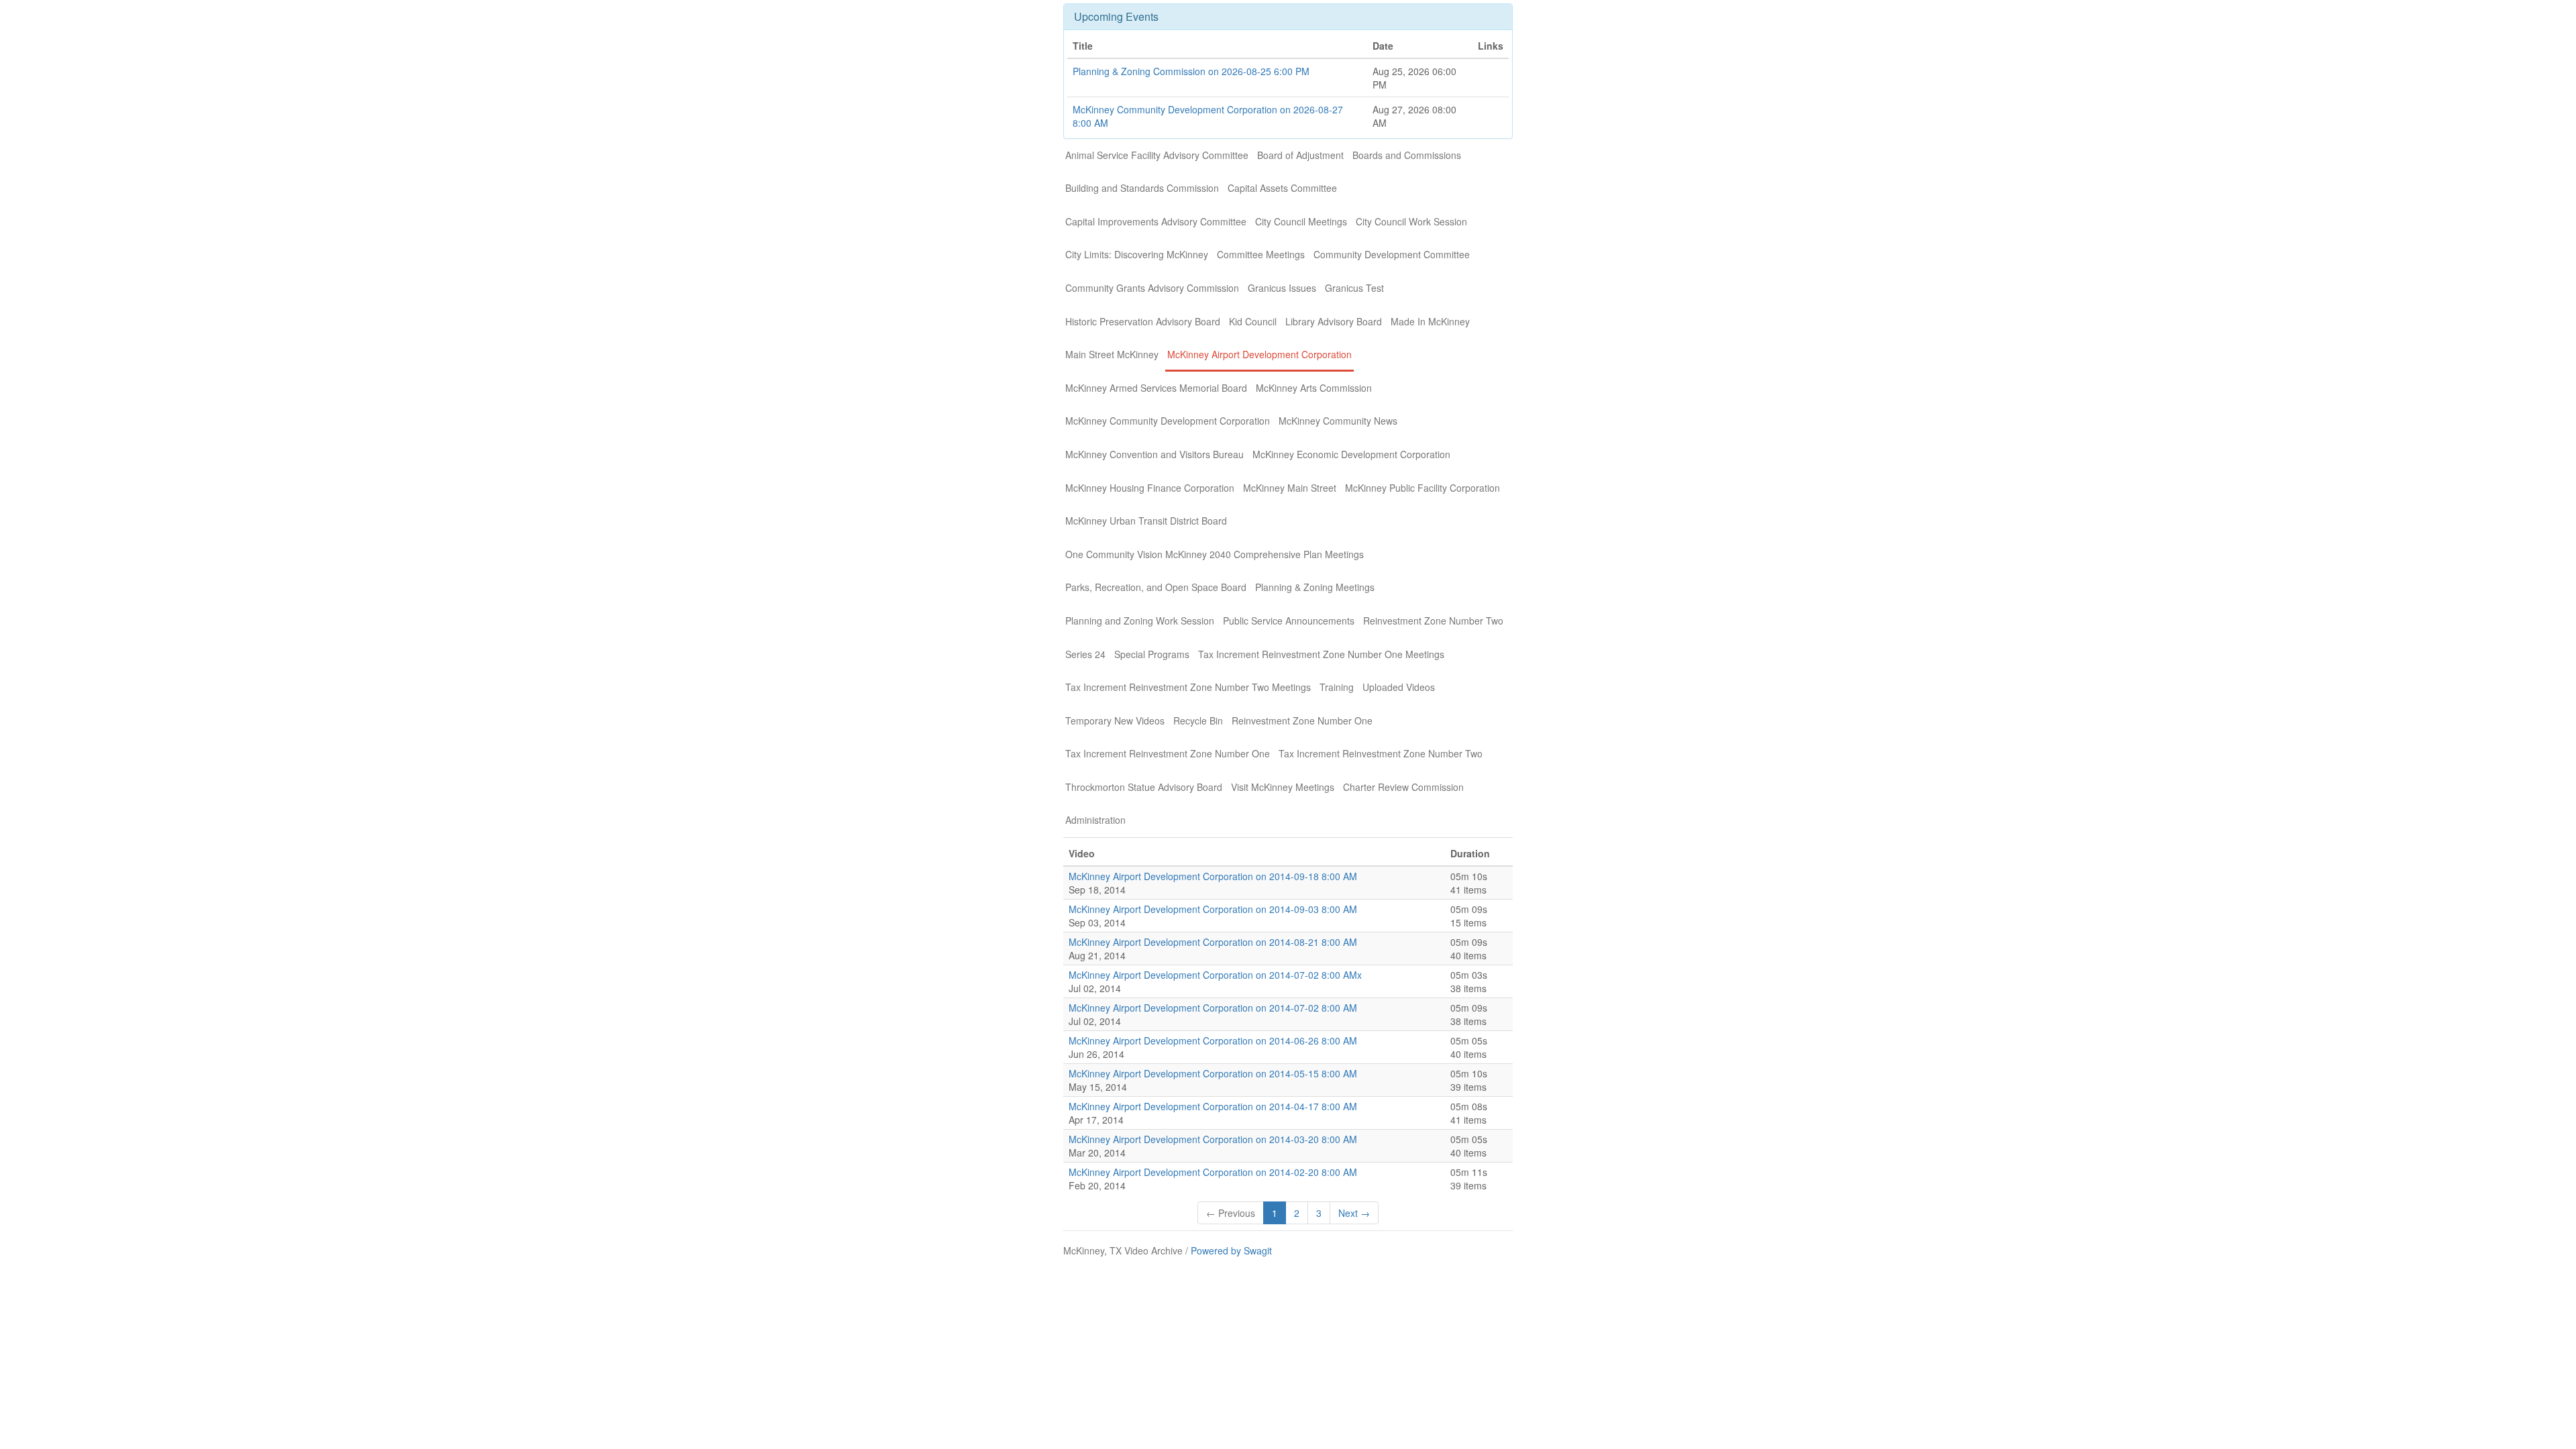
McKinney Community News (1338, 421)
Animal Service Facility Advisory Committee (1157, 155)
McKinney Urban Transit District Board (1146, 521)
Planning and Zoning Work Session (1140, 621)
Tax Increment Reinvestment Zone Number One (1168, 753)
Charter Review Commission (1403, 787)
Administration (1095, 820)
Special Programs (1152, 654)
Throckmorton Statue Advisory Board (1144, 787)
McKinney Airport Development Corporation (1259, 354)
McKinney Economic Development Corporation (1351, 454)
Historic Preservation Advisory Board (1143, 321)
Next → (1354, 1213)
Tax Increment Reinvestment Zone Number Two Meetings (1188, 687)
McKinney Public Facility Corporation (1423, 488)
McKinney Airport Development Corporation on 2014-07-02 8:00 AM (1213, 1008)
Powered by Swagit (1231, 1250)
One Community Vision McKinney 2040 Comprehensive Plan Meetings (1215, 554)
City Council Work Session (1411, 221)
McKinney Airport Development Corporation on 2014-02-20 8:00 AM (1213, 1172)
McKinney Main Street (1290, 488)
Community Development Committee (1392, 254)
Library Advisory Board (1334, 321)
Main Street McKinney (1112, 354)
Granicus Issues (1282, 288)
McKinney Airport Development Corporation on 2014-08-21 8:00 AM (1213, 942)
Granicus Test (1354, 288)
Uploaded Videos (1399, 687)
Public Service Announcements (1289, 621)
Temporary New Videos (1115, 720)
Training (1337, 687)
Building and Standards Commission (1142, 188)
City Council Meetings (1301, 221)
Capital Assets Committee (1282, 188)
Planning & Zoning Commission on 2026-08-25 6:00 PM (1191, 71)
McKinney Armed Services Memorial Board (1156, 388)
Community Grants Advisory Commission (1152, 288)
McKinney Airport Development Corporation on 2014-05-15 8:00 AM (1213, 1073)
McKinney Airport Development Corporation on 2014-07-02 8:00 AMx (1215, 975)
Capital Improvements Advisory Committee (1156, 221)
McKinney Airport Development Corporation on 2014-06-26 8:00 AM (1213, 1040)
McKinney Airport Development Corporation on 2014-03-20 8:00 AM (1213, 1139)
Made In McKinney (1430, 321)
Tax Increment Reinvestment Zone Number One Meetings (1321, 654)
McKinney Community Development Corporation (1168, 421)
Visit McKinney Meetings (1283, 787)
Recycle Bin (1198, 720)
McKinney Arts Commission (1314, 388)
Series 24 (1085, 654)
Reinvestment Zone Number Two (1433, 621)
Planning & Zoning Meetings (1315, 587)
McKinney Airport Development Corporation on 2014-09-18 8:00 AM (1213, 876)
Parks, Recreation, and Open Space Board (1156, 587)
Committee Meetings (1261, 254)
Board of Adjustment (1300, 155)
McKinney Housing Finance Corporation (1150, 488)
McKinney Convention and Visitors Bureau (1155, 454)
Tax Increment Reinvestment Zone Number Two (1381, 753)
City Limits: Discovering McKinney (1137, 254)
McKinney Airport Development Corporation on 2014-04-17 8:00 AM (1213, 1106)
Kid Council (1253, 321)
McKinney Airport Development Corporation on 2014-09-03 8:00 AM (1213, 909)
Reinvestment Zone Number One (1302, 720)
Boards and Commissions (1407, 155)
